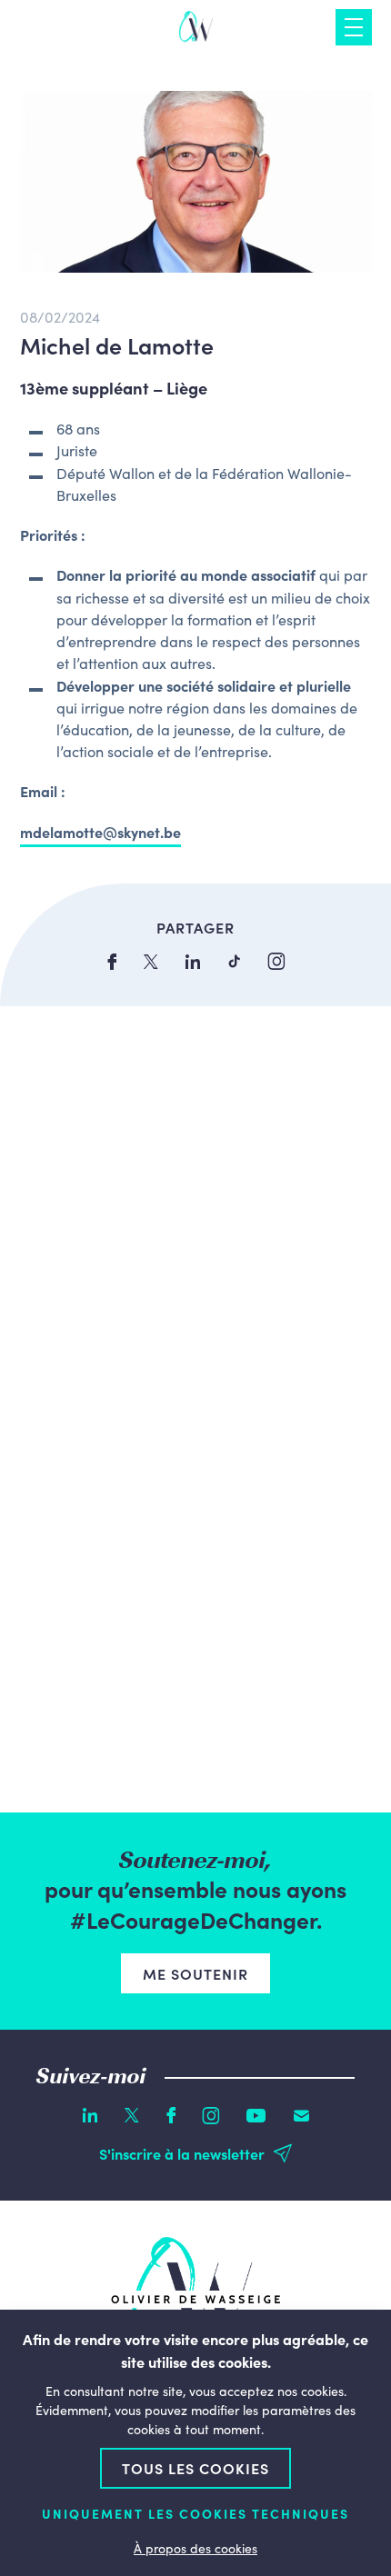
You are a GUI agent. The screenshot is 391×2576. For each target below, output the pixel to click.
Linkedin (90, 2115)
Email (301, 2116)
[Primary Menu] (354, 27)
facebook (112, 962)
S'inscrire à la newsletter (182, 2153)
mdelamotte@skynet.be (100, 832)
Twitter (132, 2115)
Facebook (171, 2115)
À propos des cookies (195, 2548)
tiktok (234, 961)
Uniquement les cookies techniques (195, 2514)
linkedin (193, 962)
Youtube (256, 2116)
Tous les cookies (195, 2468)
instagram (276, 961)
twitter (151, 962)
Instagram (211, 2116)
